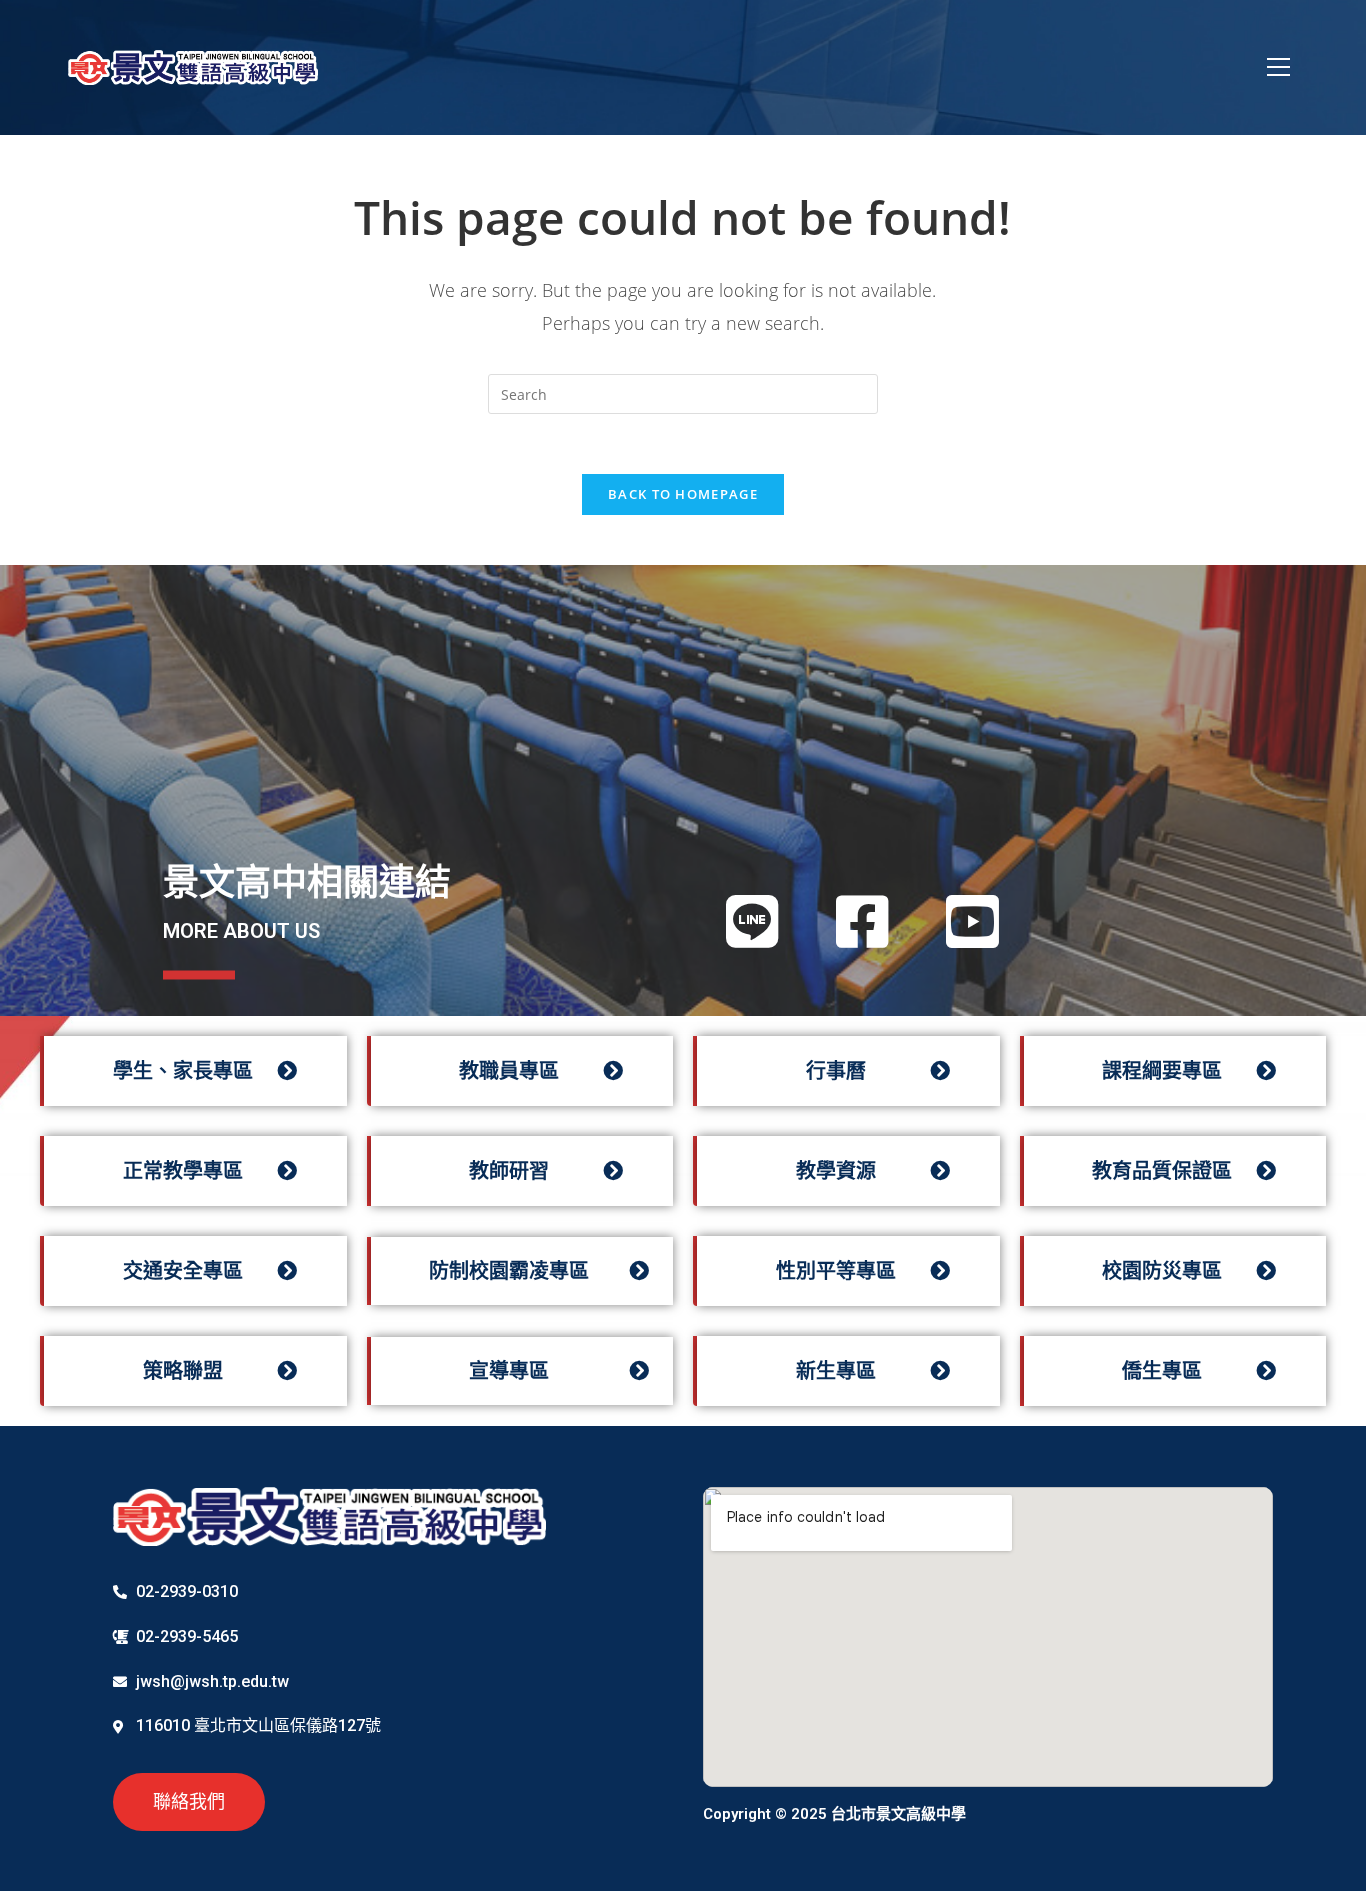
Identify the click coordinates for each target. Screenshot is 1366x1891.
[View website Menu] (1279, 67)
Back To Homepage (683, 494)
